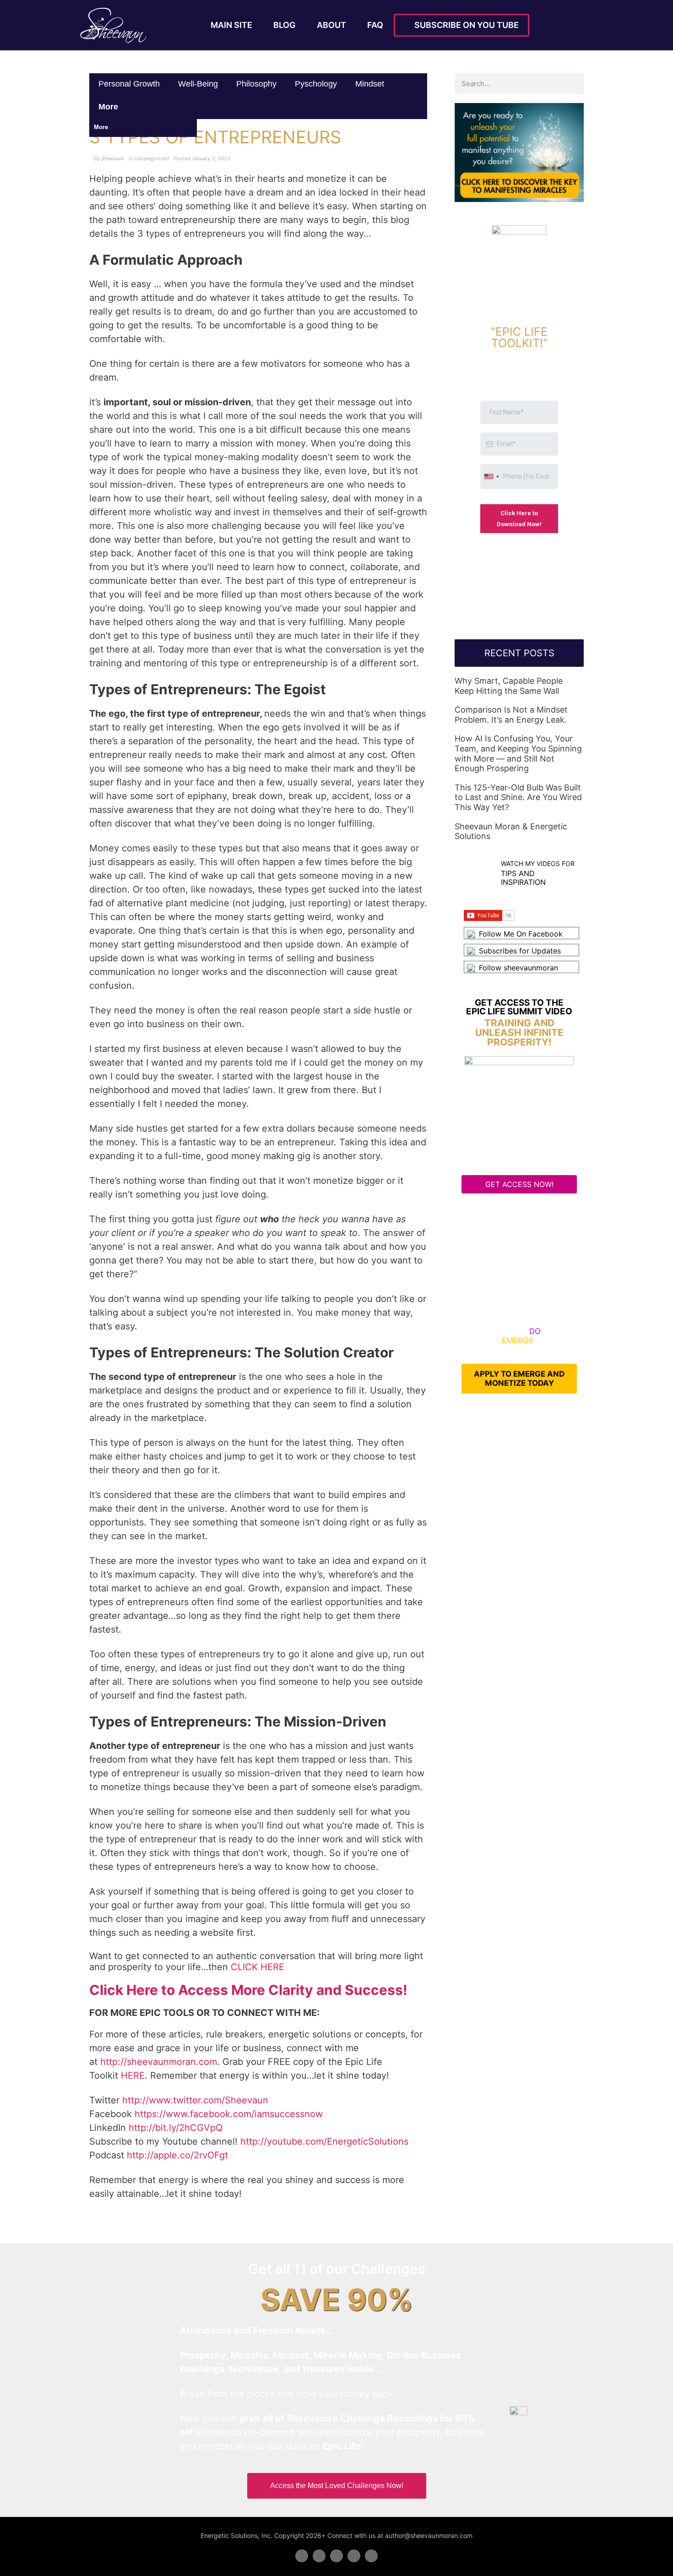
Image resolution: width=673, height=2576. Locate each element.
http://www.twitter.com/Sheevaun (195, 2100)
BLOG (285, 25)
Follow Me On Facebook (521, 934)
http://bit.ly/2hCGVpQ (176, 2128)
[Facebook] (302, 2556)
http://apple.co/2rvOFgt (177, 2155)
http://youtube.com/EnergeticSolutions (324, 2141)
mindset (370, 84)
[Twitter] (319, 2556)
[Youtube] (354, 2556)
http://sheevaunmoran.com (159, 2062)
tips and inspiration (523, 878)
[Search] (573, 84)
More (109, 107)
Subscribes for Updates (520, 951)
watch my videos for (538, 863)
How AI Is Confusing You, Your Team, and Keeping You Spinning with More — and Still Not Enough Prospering (518, 753)
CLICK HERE (258, 1967)
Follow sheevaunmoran (518, 968)
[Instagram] (371, 2556)
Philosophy (256, 84)
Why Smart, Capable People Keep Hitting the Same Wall (509, 686)
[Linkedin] (336, 2556)
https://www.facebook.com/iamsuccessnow (229, 2114)
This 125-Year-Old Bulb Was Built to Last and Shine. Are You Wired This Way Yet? (518, 797)
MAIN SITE (231, 25)
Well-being (198, 84)
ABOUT (331, 25)
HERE (133, 2075)
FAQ (375, 25)
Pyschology (316, 84)
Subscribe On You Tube (465, 25)
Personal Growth (129, 84)
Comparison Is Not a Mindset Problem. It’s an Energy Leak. (511, 715)
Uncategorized (152, 158)
